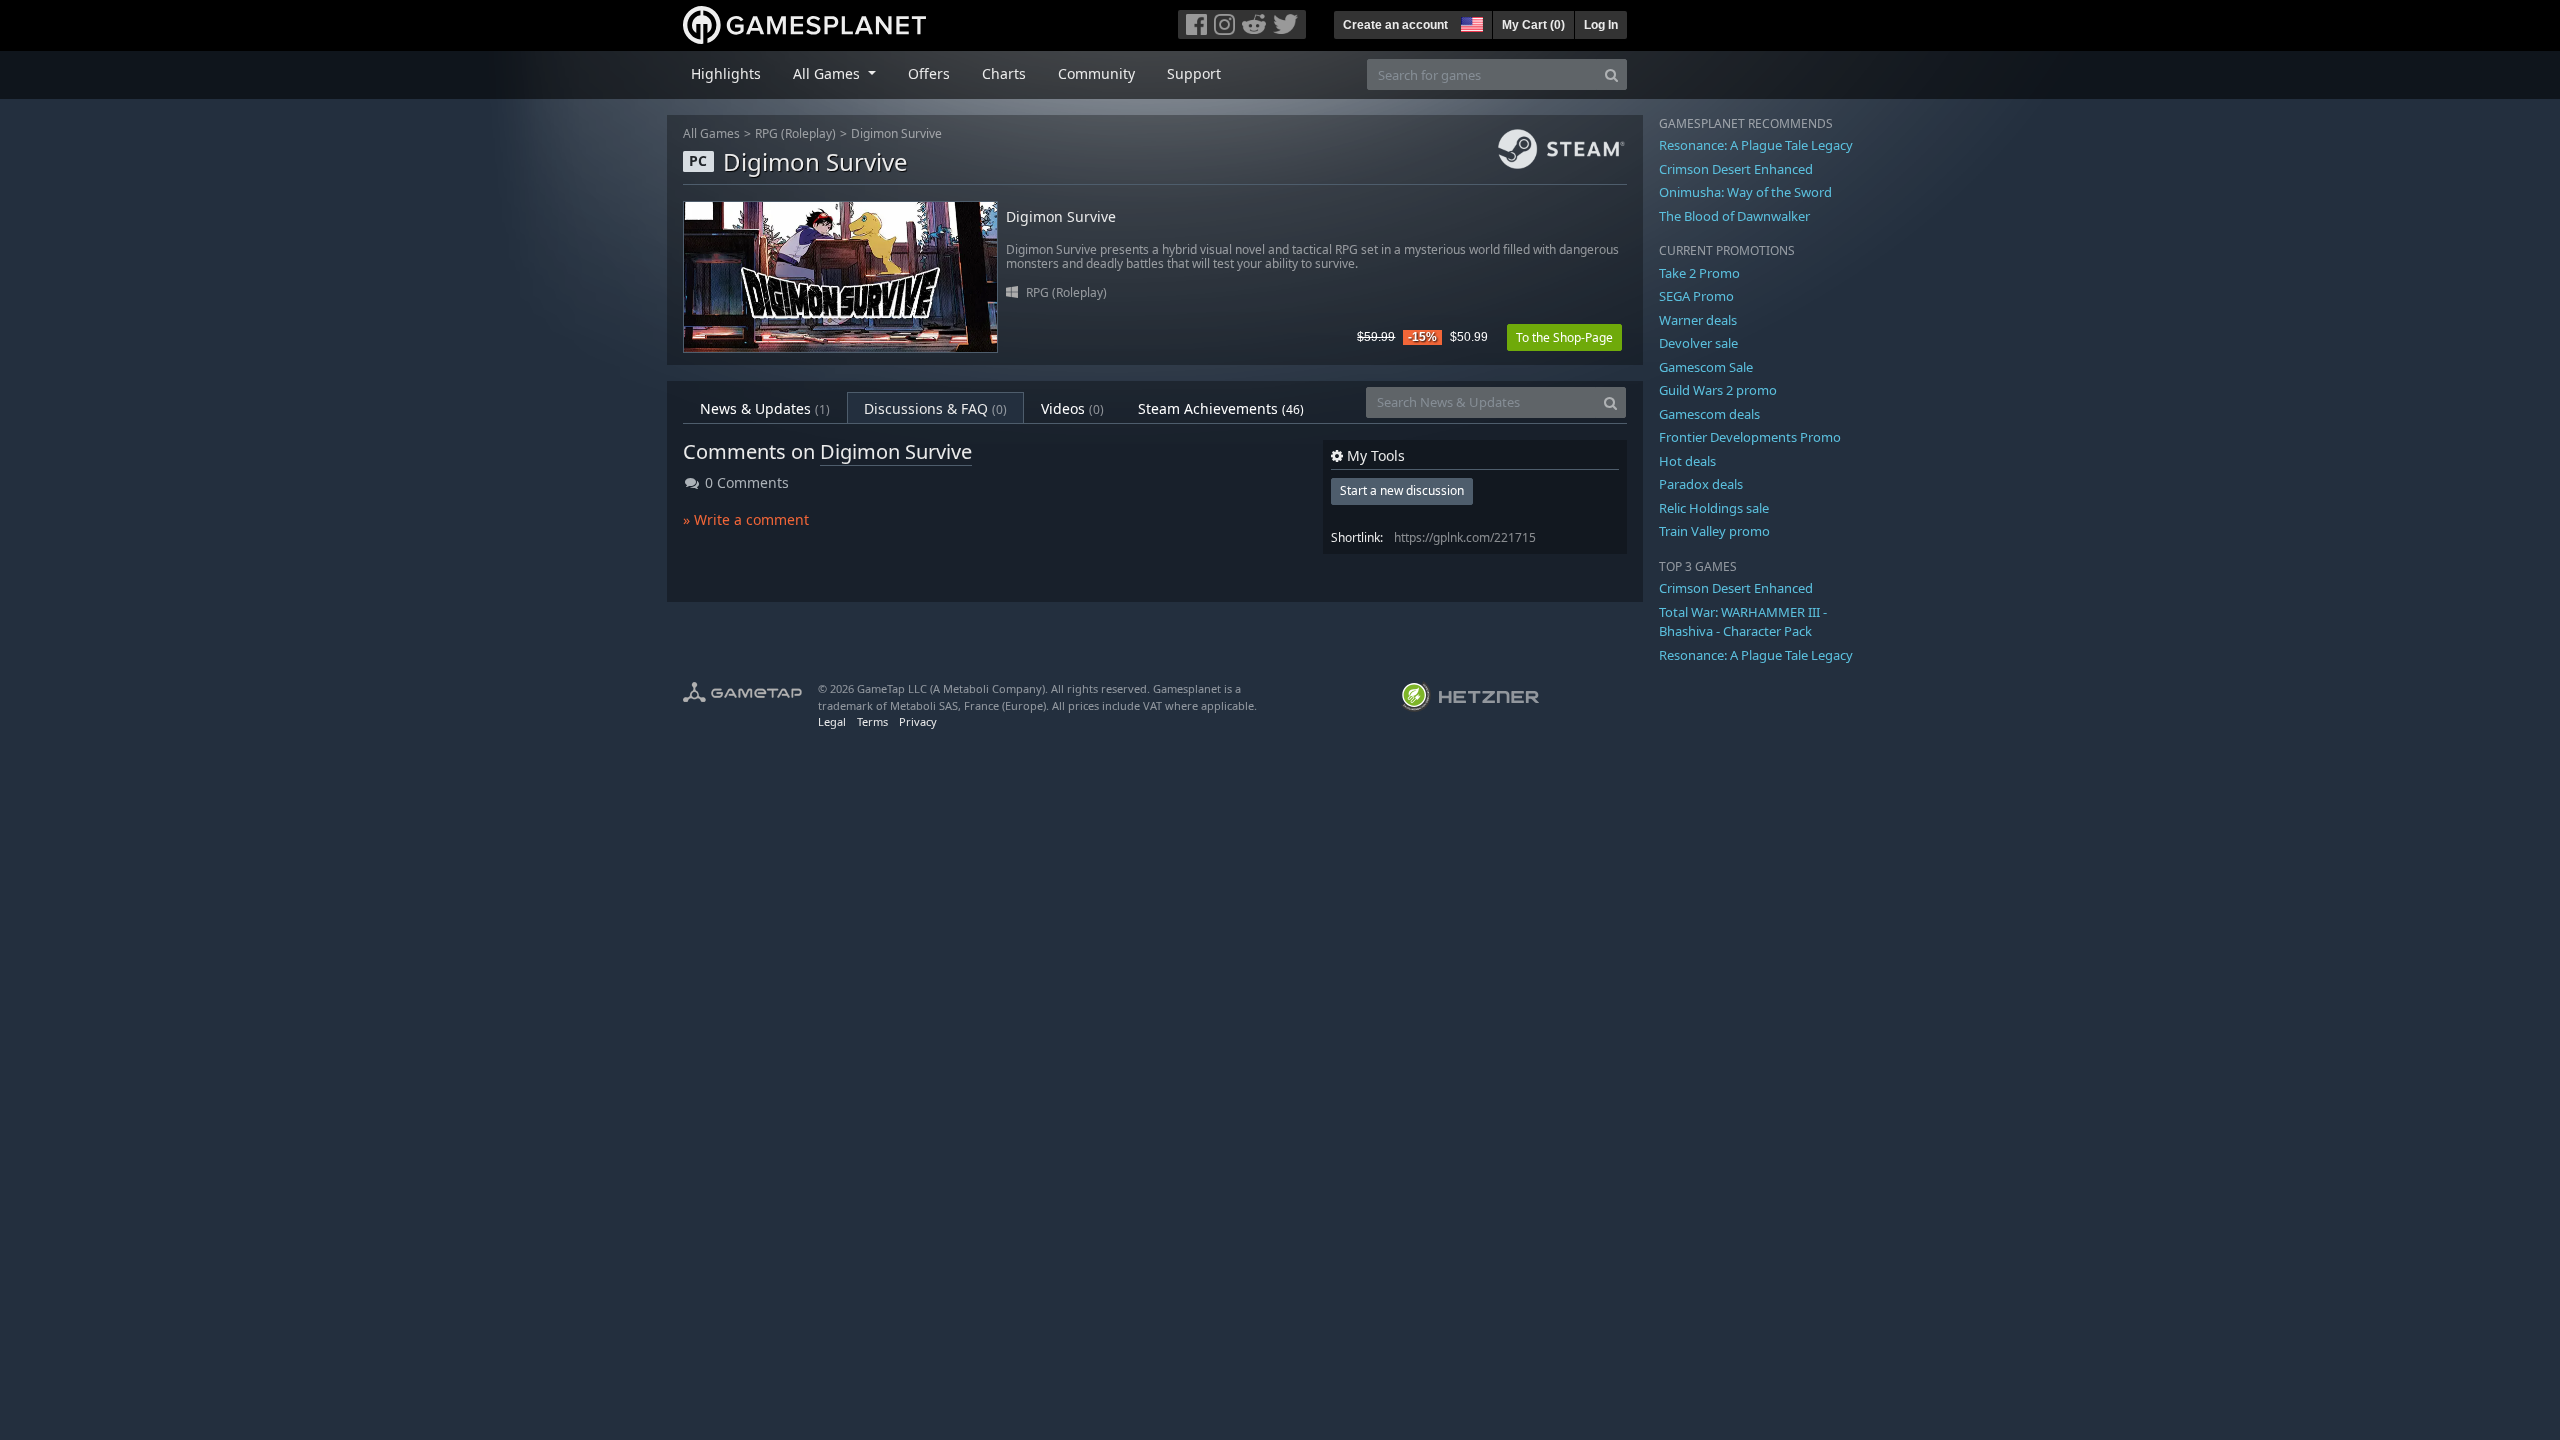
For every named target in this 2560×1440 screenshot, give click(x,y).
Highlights (726, 73)
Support (1194, 73)
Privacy (918, 721)
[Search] (1611, 74)
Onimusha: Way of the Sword (1745, 192)
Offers (929, 73)
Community (1096, 73)
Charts (1004, 73)
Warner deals (1698, 320)
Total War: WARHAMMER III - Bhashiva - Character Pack (1743, 622)
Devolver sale (1698, 343)
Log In (1601, 25)
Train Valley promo (1714, 531)
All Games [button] (828, 73)
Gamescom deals (1709, 414)
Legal (832, 721)
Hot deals (1687, 461)
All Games (711, 133)
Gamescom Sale (1706, 367)
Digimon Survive (896, 133)
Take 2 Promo (1699, 273)
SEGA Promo (1696, 296)
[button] (1470, 22)
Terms (872, 721)
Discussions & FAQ (935, 408)
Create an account (1395, 25)
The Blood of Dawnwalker (1734, 216)
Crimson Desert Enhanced (1736, 169)
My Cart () (1533, 25)
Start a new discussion (1402, 490)
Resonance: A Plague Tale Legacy (1756, 145)
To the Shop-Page (1564, 337)
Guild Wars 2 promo (1718, 390)
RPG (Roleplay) (795, 133)
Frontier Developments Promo (1750, 437)
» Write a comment (746, 519)
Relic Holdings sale (1714, 508)
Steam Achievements (1221, 408)
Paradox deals (1701, 484)
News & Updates (765, 408)
